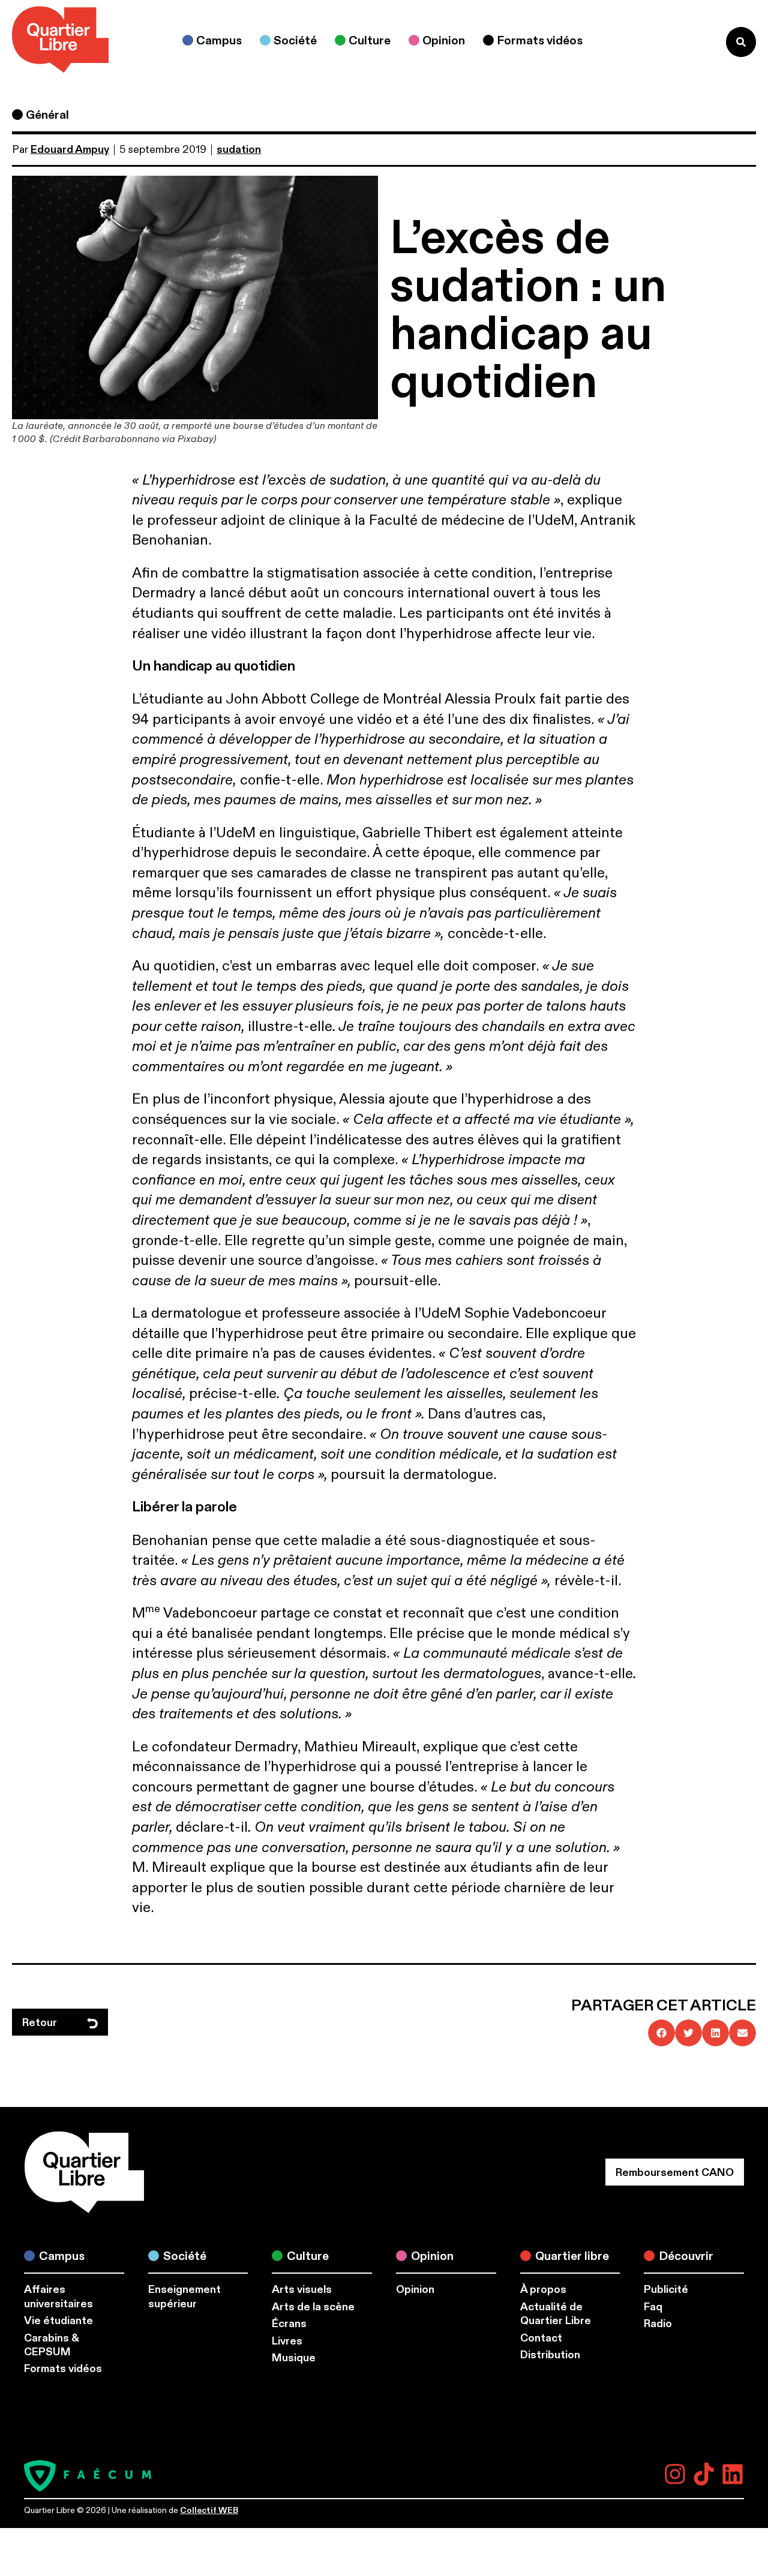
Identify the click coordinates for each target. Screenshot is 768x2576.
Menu (692, 42)
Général (47, 115)
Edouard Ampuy (70, 150)
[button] (661, 2033)
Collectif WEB (209, 2510)
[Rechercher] (741, 42)
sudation (239, 150)
